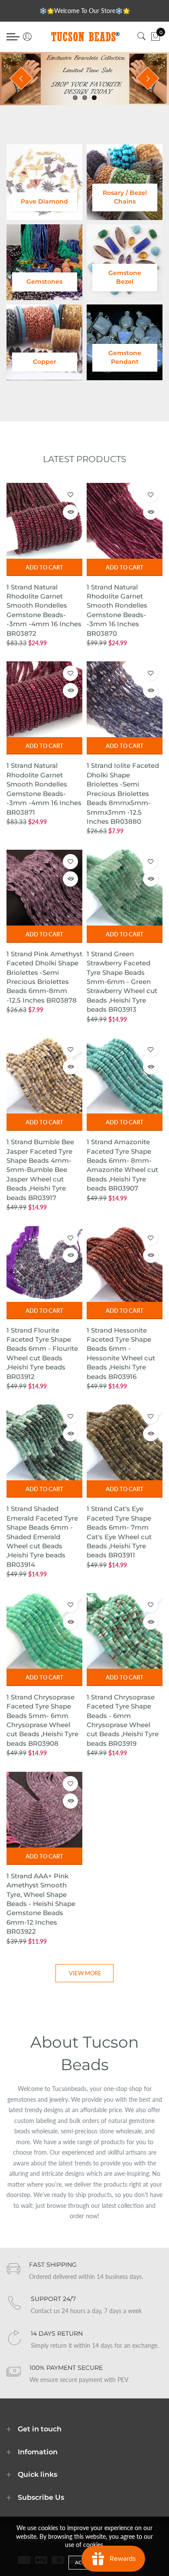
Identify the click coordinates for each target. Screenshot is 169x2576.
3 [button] (94, 98)
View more (85, 1973)
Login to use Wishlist (70, 495)
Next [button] (148, 78)
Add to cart (44, 567)
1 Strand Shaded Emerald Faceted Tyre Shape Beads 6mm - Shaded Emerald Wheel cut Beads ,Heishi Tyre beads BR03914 (42, 1536)
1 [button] (75, 98)
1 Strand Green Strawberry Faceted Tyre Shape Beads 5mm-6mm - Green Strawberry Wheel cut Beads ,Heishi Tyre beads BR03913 (122, 982)
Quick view (70, 512)
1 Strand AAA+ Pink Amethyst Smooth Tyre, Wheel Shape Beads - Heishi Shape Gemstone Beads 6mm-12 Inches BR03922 (41, 1904)
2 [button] (85, 98)
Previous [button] (21, 78)
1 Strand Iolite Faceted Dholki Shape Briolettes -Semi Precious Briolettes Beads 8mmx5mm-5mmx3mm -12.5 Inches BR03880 (123, 793)
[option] (84, 79)
